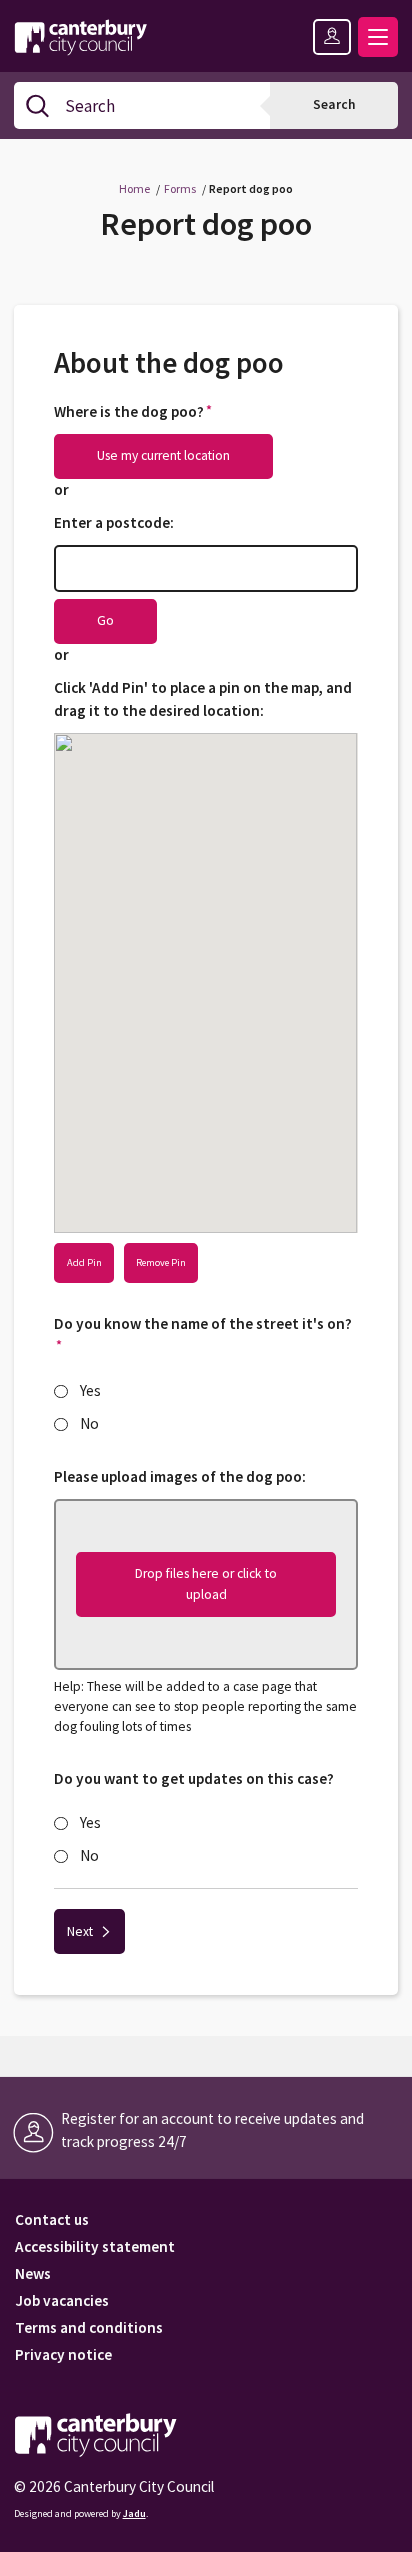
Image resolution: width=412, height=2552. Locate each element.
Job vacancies (62, 2301)
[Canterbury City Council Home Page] (82, 32)
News (33, 2274)
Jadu (134, 2513)
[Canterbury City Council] (95, 2435)
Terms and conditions (89, 2328)
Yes (90, 1390)
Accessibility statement (95, 2247)
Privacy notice (63, 2355)
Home (134, 188)
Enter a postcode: (114, 522)
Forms (180, 188)
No (89, 1423)
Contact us (52, 2220)
